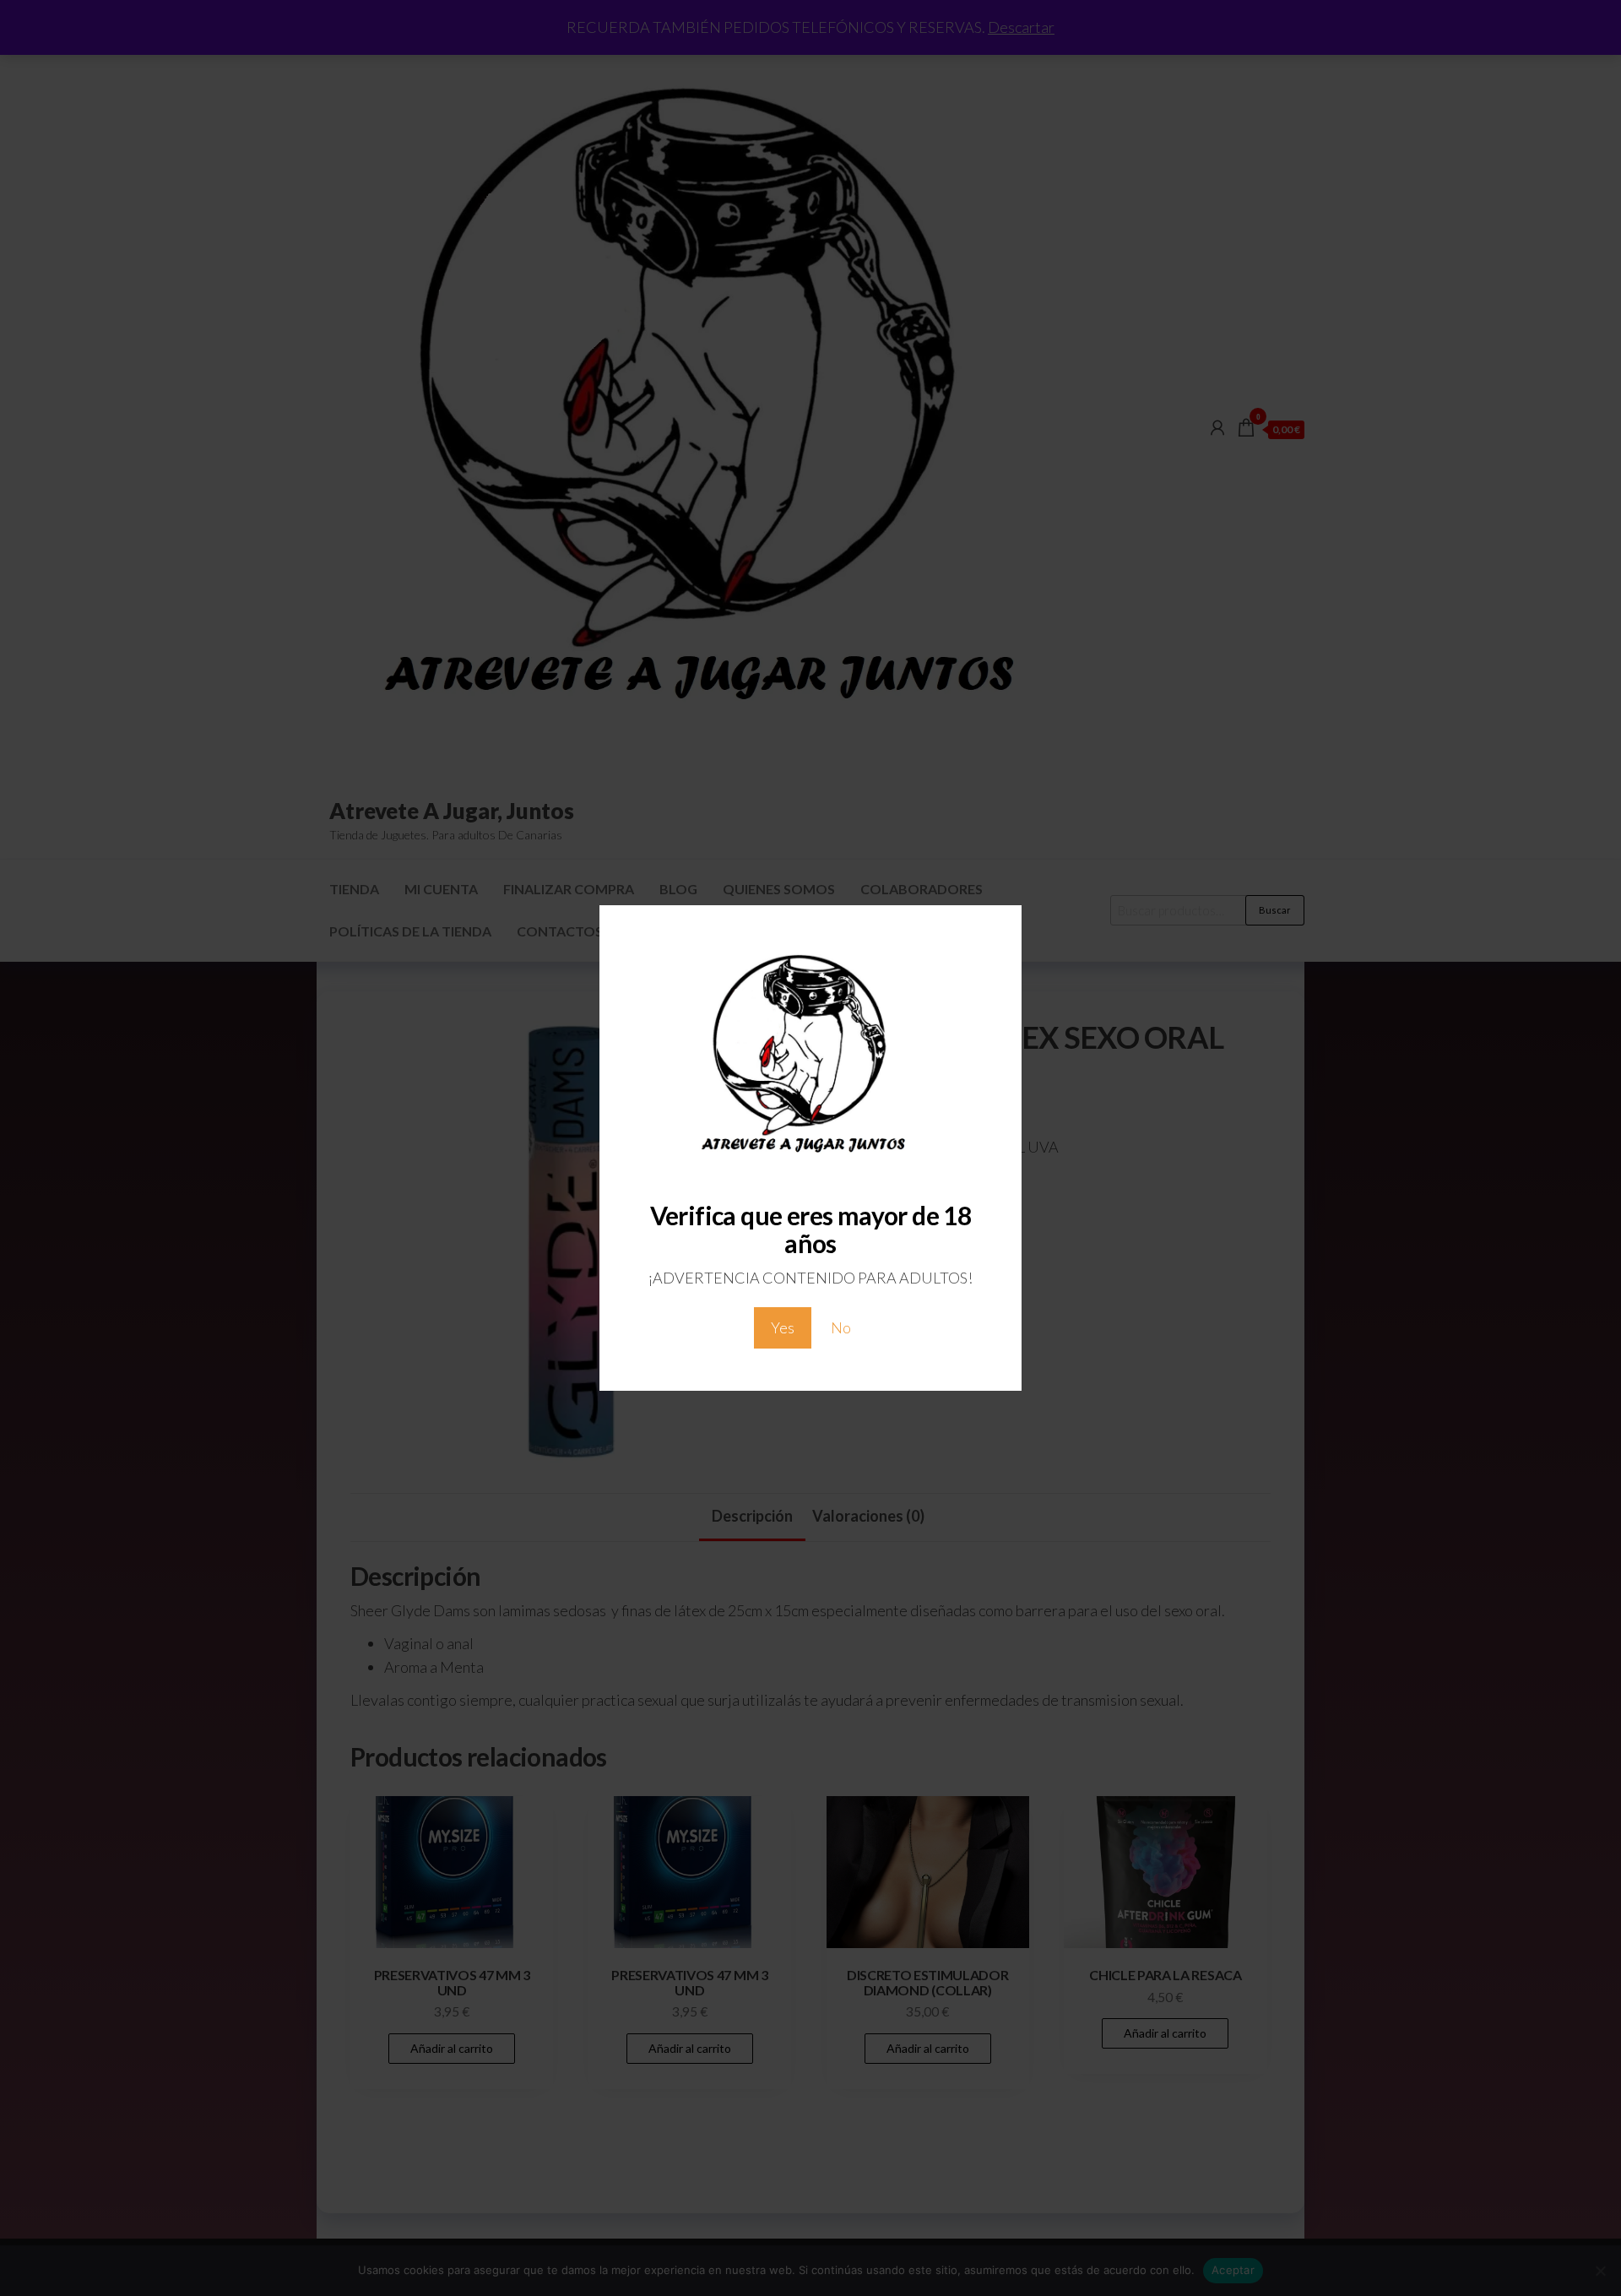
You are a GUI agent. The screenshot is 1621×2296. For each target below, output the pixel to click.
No (841, 1327)
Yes (783, 1327)
